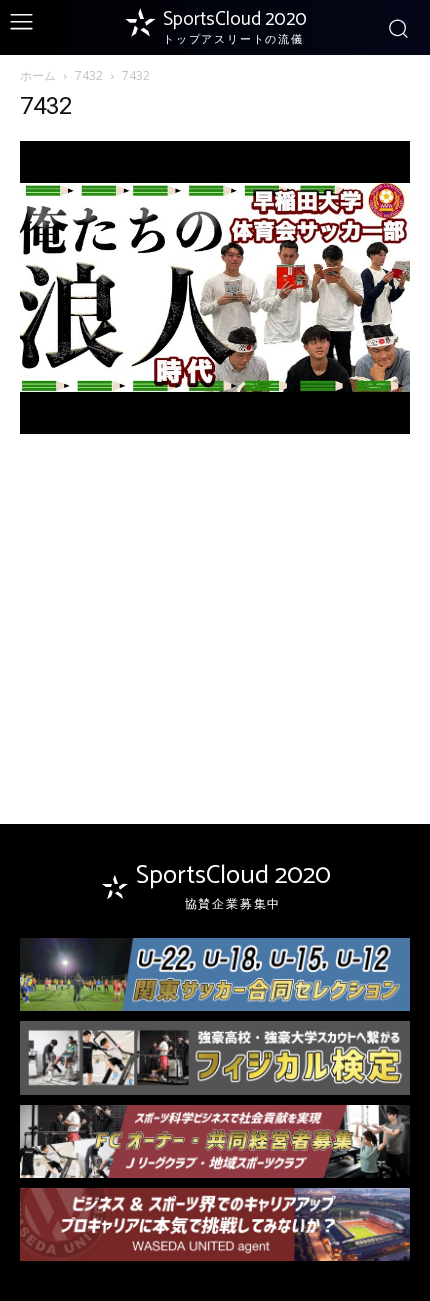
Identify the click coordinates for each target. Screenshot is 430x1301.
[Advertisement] (215, 600)
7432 (89, 75)
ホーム (38, 75)
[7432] (215, 428)
